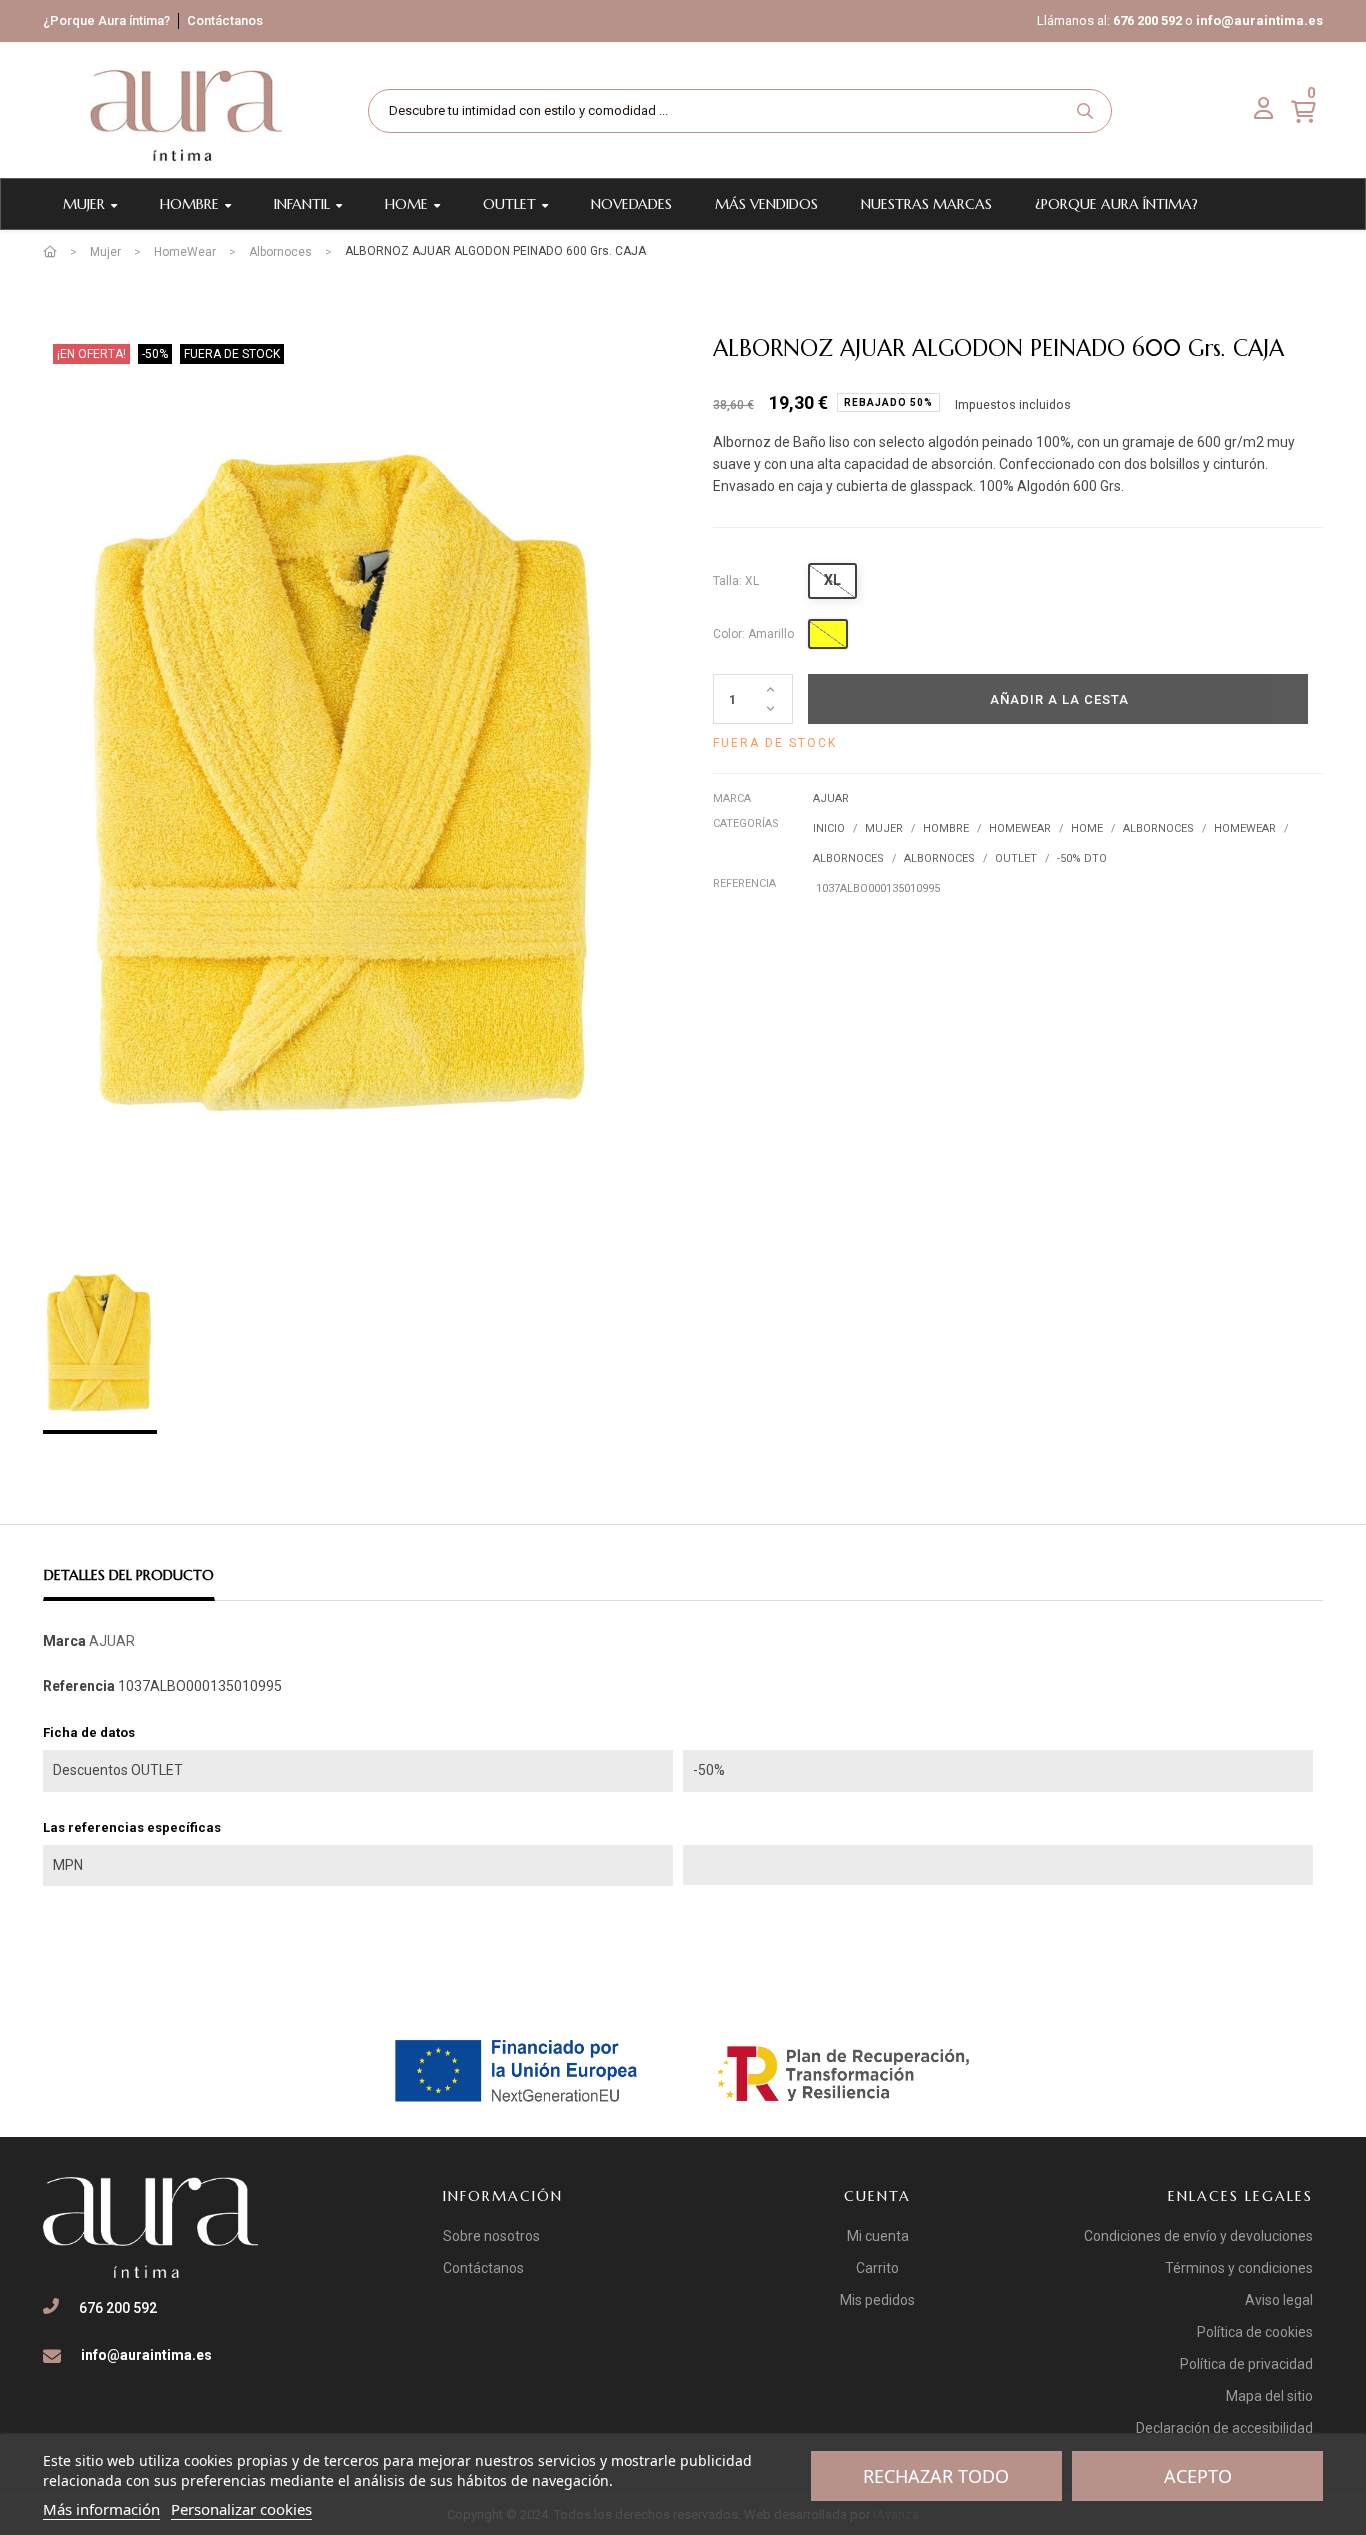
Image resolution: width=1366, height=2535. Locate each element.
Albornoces (1158, 828)
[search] (1085, 111)
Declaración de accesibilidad (1224, 2428)
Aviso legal (1279, 2300)
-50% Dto (1082, 858)
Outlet (1016, 858)
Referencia (744, 883)
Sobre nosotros (491, 2236)
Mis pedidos (877, 2300)
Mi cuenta (878, 2236)
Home (1087, 828)
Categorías (746, 823)
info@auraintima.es (1259, 20)
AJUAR (831, 798)
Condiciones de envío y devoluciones (1198, 2236)
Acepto (1198, 2476)
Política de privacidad (1246, 2364)
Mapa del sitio (1269, 2396)
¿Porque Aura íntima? (106, 20)
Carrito (877, 2268)
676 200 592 (1147, 20)
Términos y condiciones (1239, 2268)
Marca (732, 798)
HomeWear (1020, 828)
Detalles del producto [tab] (129, 1575)
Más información (101, 2509)
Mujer (884, 828)
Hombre (946, 828)
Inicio (829, 828)
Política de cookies (1255, 2332)
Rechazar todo (936, 2476)
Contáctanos (225, 20)
